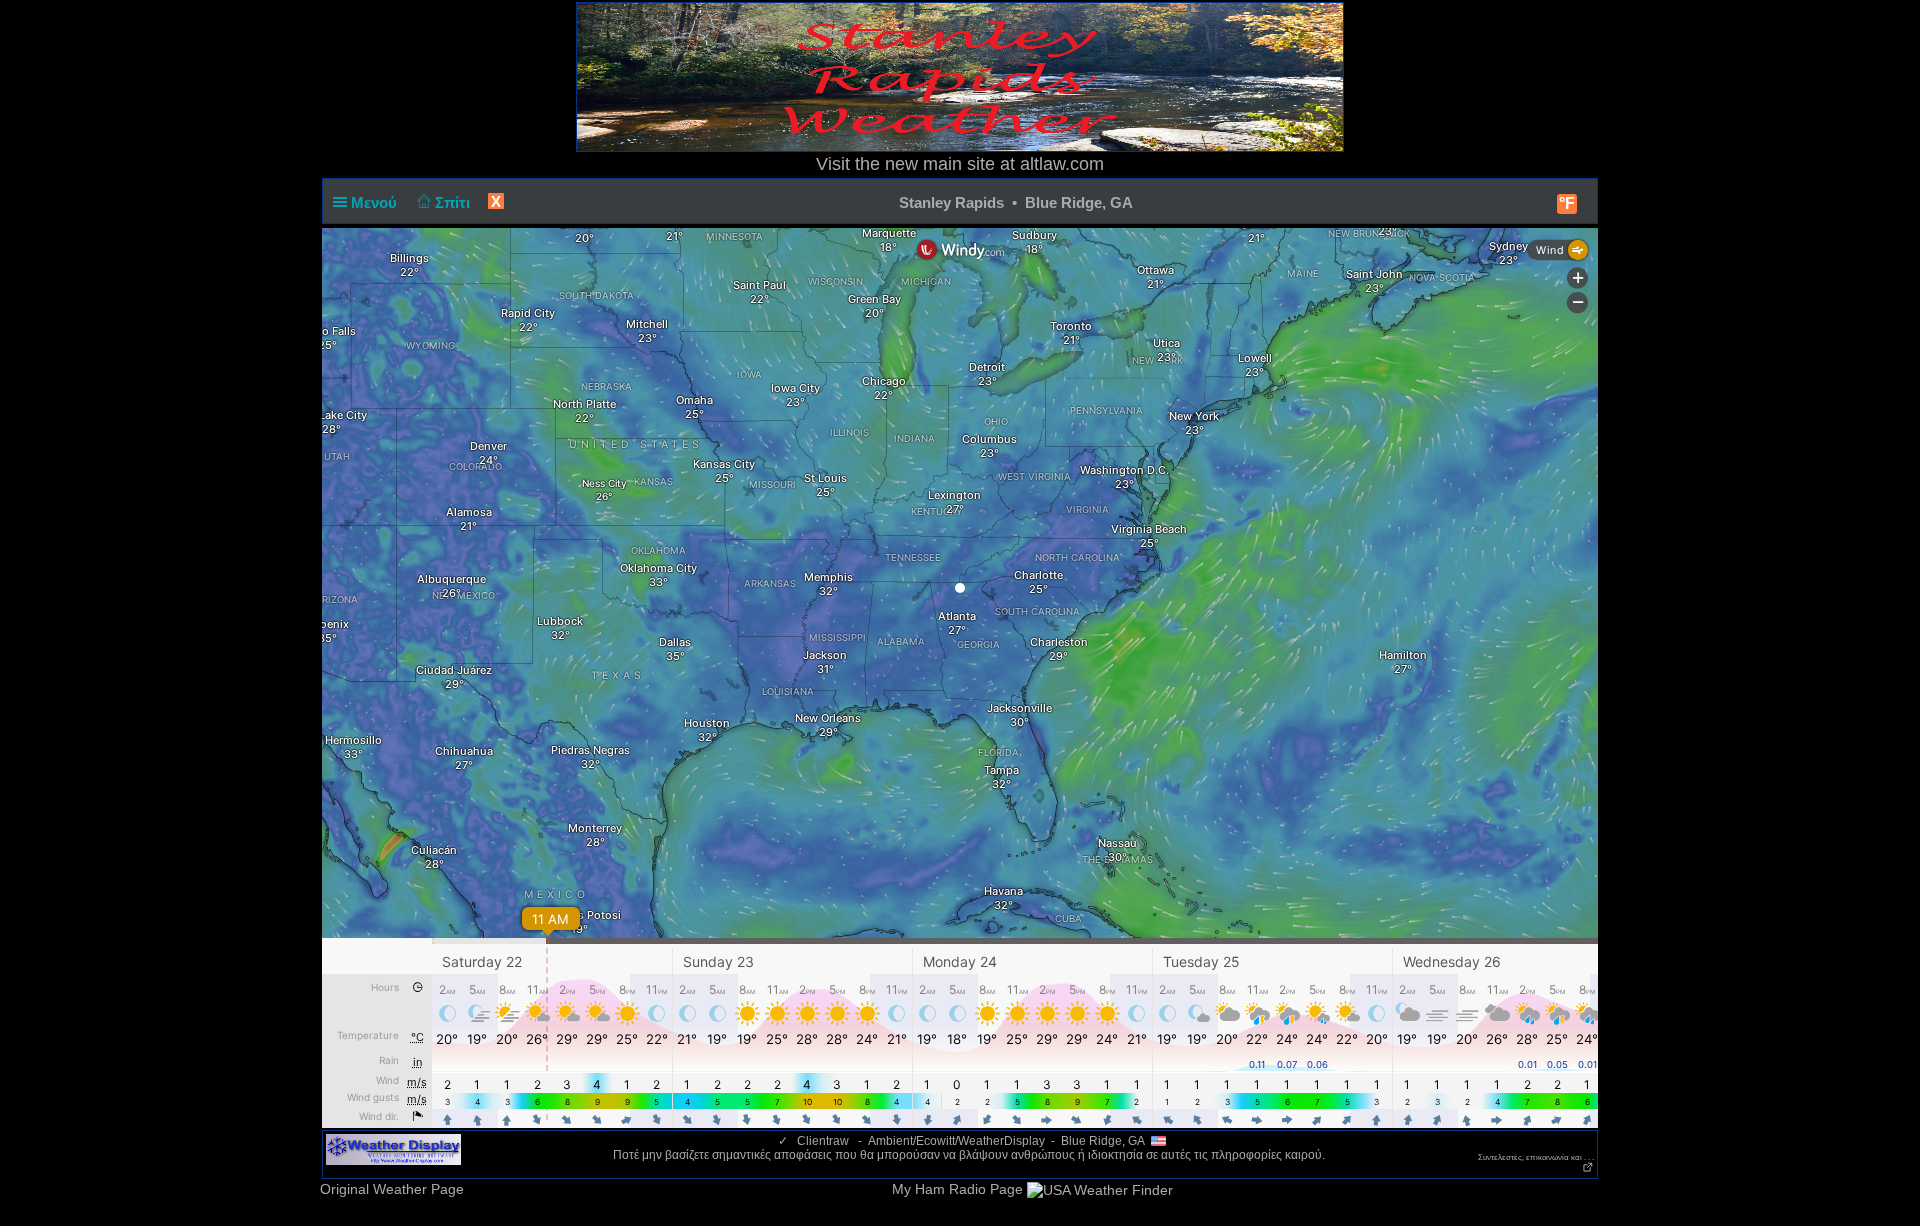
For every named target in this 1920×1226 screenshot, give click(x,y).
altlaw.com (1062, 164)
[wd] (393, 1149)
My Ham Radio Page (957, 1189)
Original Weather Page (392, 1189)
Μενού (376, 202)
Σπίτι (454, 202)
